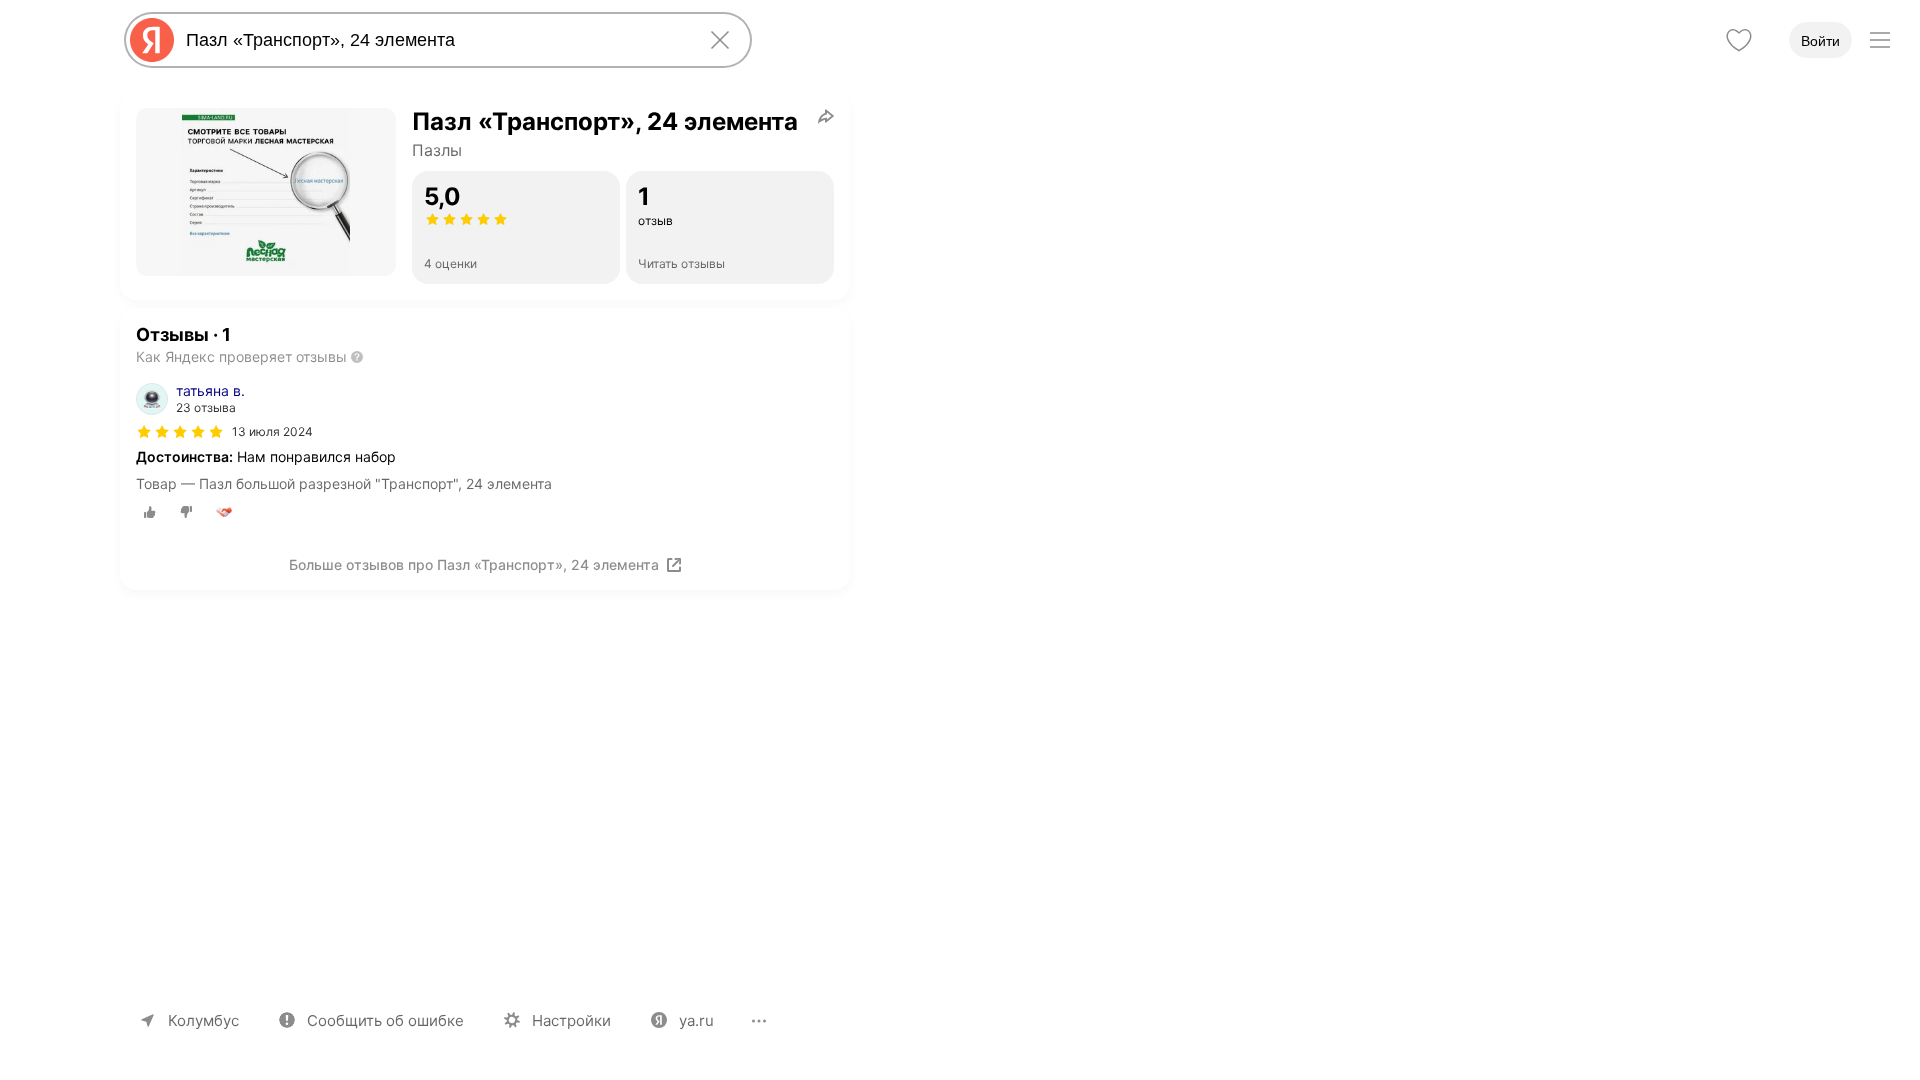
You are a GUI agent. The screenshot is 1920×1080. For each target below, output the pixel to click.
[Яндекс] (152, 40)
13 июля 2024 (272, 431)
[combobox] (434, 40)
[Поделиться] (826, 116)
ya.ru (696, 1020)
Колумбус (203, 1020)
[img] (180, 432)
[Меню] (1880, 40)
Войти (1820, 41)
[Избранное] (1739, 40)
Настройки (571, 1020)
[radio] (150, 512)
